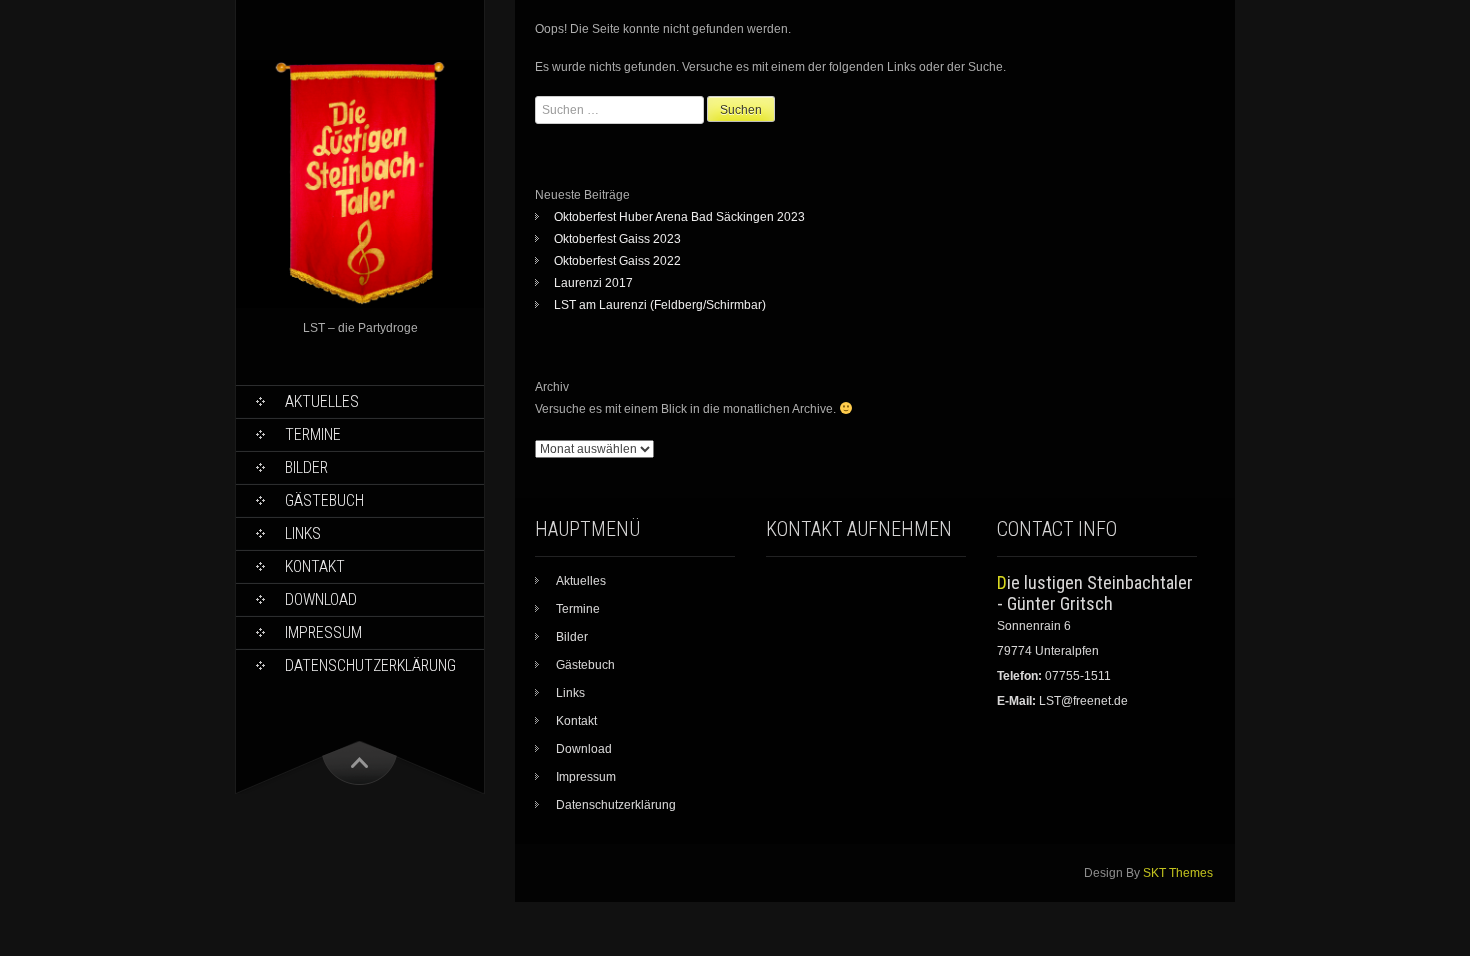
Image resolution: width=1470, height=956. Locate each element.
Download (321, 599)
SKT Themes (1178, 873)
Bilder (306, 467)
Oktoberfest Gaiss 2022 (617, 261)
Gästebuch (324, 500)
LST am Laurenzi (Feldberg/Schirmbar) (660, 305)
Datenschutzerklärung (370, 665)
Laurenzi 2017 (593, 283)
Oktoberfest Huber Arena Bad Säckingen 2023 (679, 217)
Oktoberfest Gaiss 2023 (617, 239)
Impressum (323, 632)
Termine (313, 434)
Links (303, 533)
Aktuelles (322, 401)
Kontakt (315, 566)
